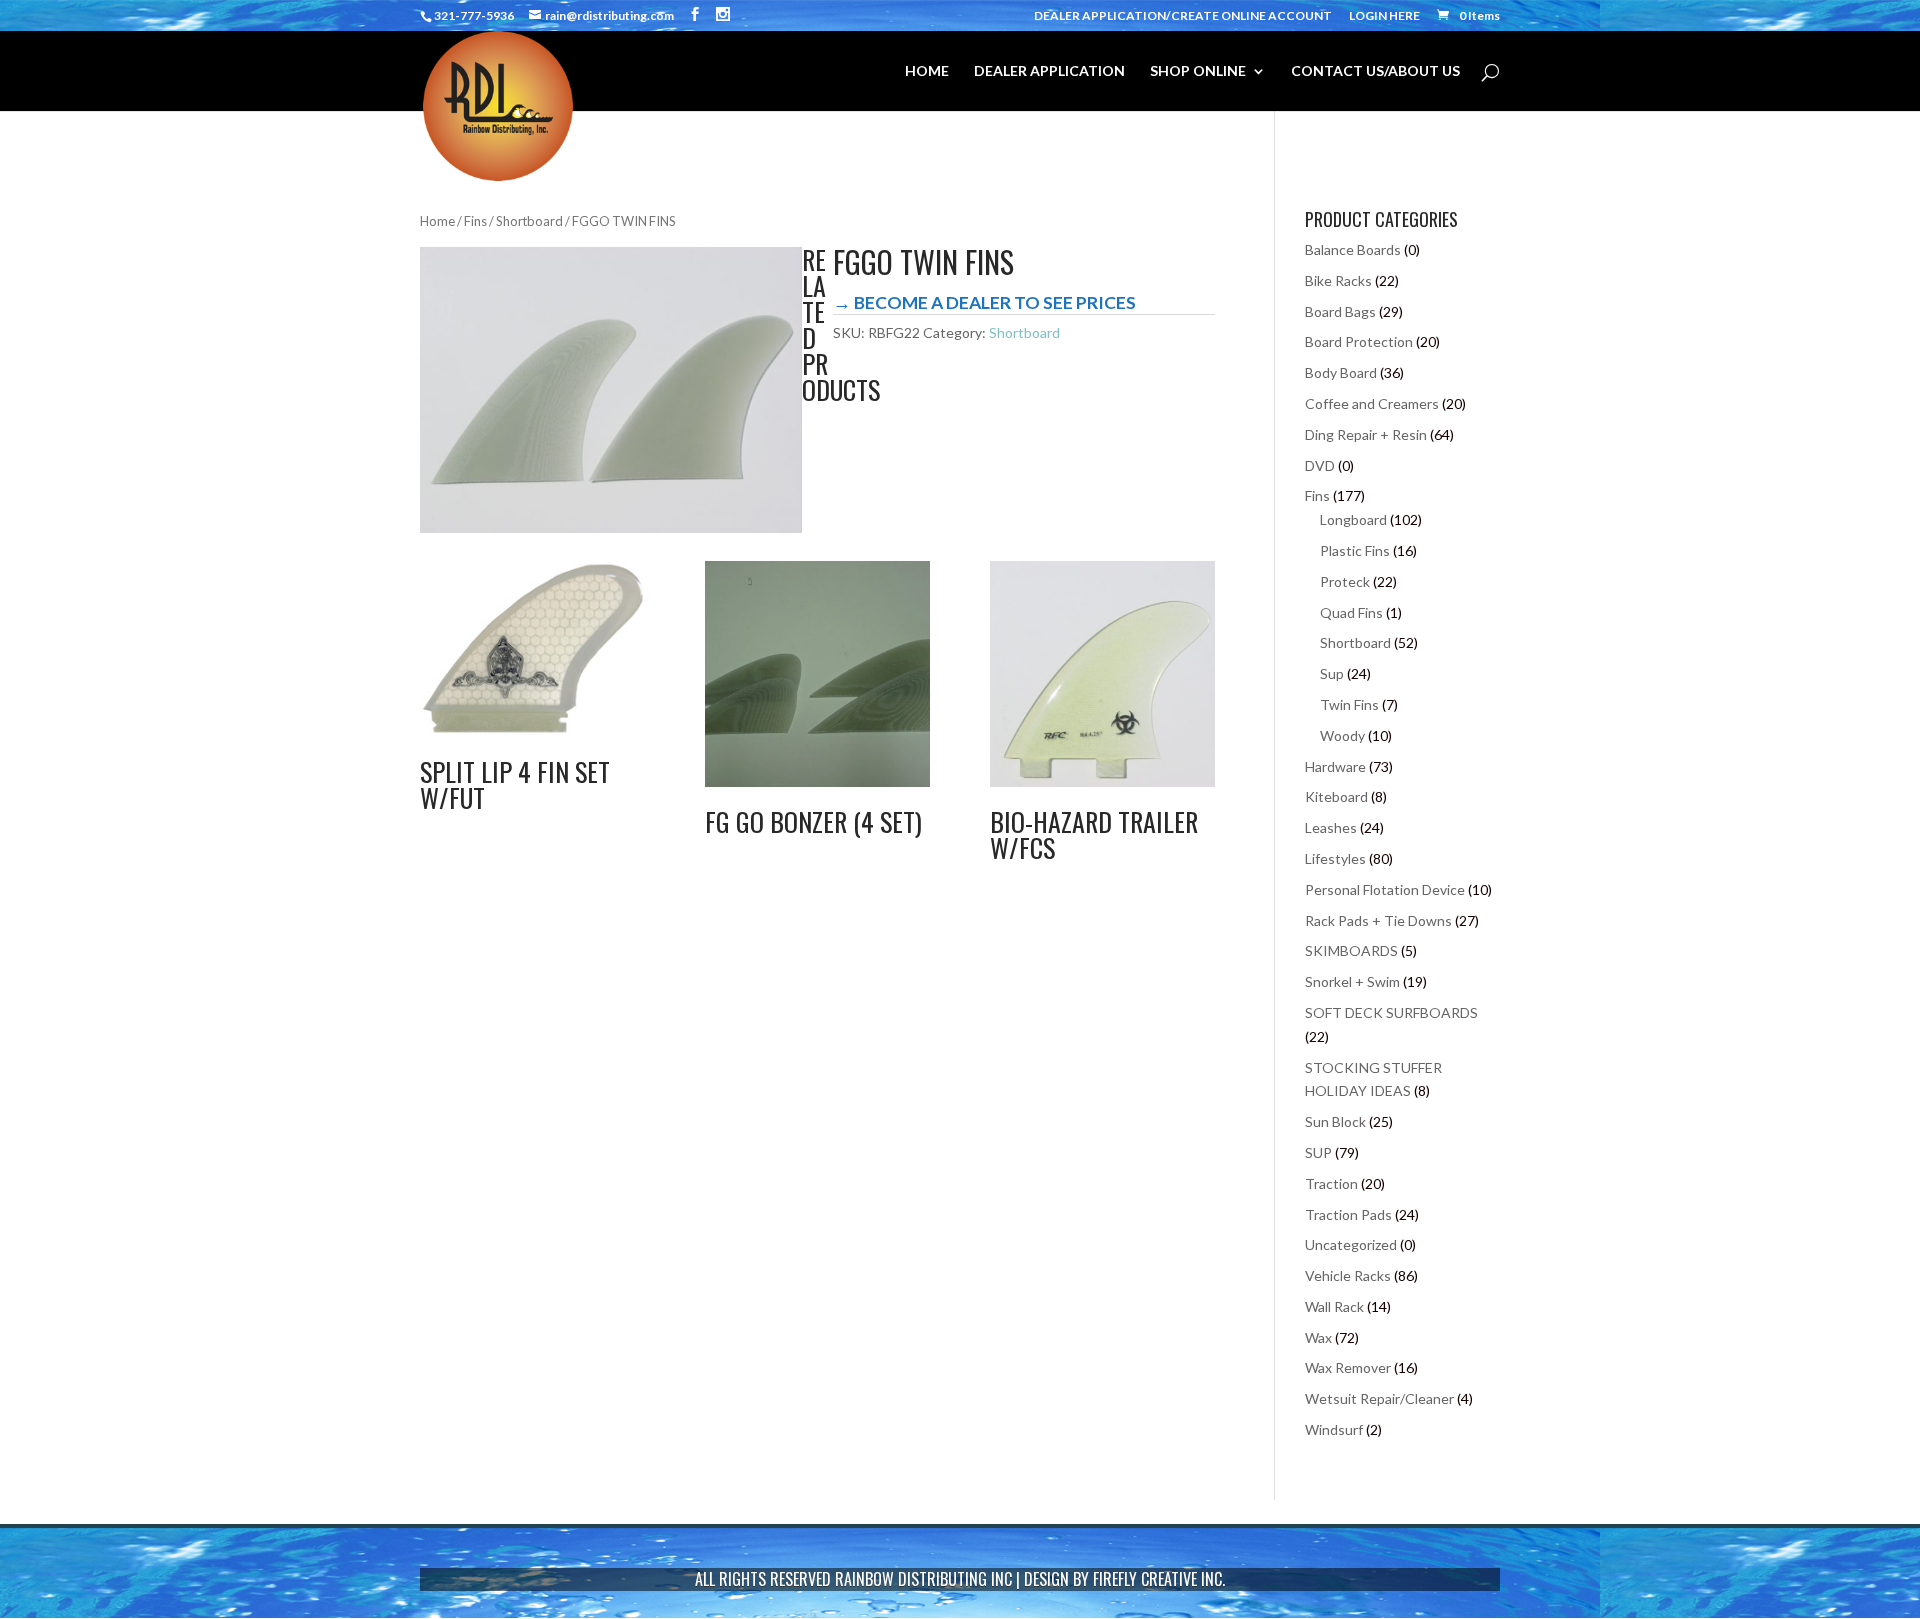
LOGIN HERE (1384, 16)
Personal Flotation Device (1385, 889)
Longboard (1353, 519)
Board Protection (1359, 341)
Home (437, 221)
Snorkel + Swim (1352, 981)
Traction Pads (1348, 1214)
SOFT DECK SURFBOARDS (1391, 1012)
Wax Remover (1348, 1367)
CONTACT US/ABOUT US (1375, 71)
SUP (1318, 1152)
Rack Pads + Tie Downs (1378, 920)
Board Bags (1340, 311)
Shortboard (529, 221)
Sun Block (1335, 1121)
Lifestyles (1335, 858)
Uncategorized (1351, 1244)
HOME (927, 71)
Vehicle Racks (1348, 1275)
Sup (1332, 673)
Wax (1318, 1337)
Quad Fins (1351, 612)
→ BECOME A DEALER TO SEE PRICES (984, 302)
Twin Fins (1349, 704)
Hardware (1335, 766)
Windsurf (1334, 1429)
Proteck (1345, 581)
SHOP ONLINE (1198, 71)
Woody (1342, 735)
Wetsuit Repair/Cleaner (1379, 1398)
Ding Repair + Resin (1366, 434)
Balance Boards (1353, 249)
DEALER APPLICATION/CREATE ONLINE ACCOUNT (1183, 16)
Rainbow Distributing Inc (923, 1579)
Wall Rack (1334, 1306)
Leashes (1331, 827)
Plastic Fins (1355, 550)
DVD (1320, 465)
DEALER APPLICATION (1049, 71)
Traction (1331, 1183)
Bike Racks (1338, 280)
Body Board (1341, 372)
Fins (475, 221)
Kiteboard (1336, 796)
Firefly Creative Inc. (1159, 1579)
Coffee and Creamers (1372, 403)
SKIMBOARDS (1351, 950)
